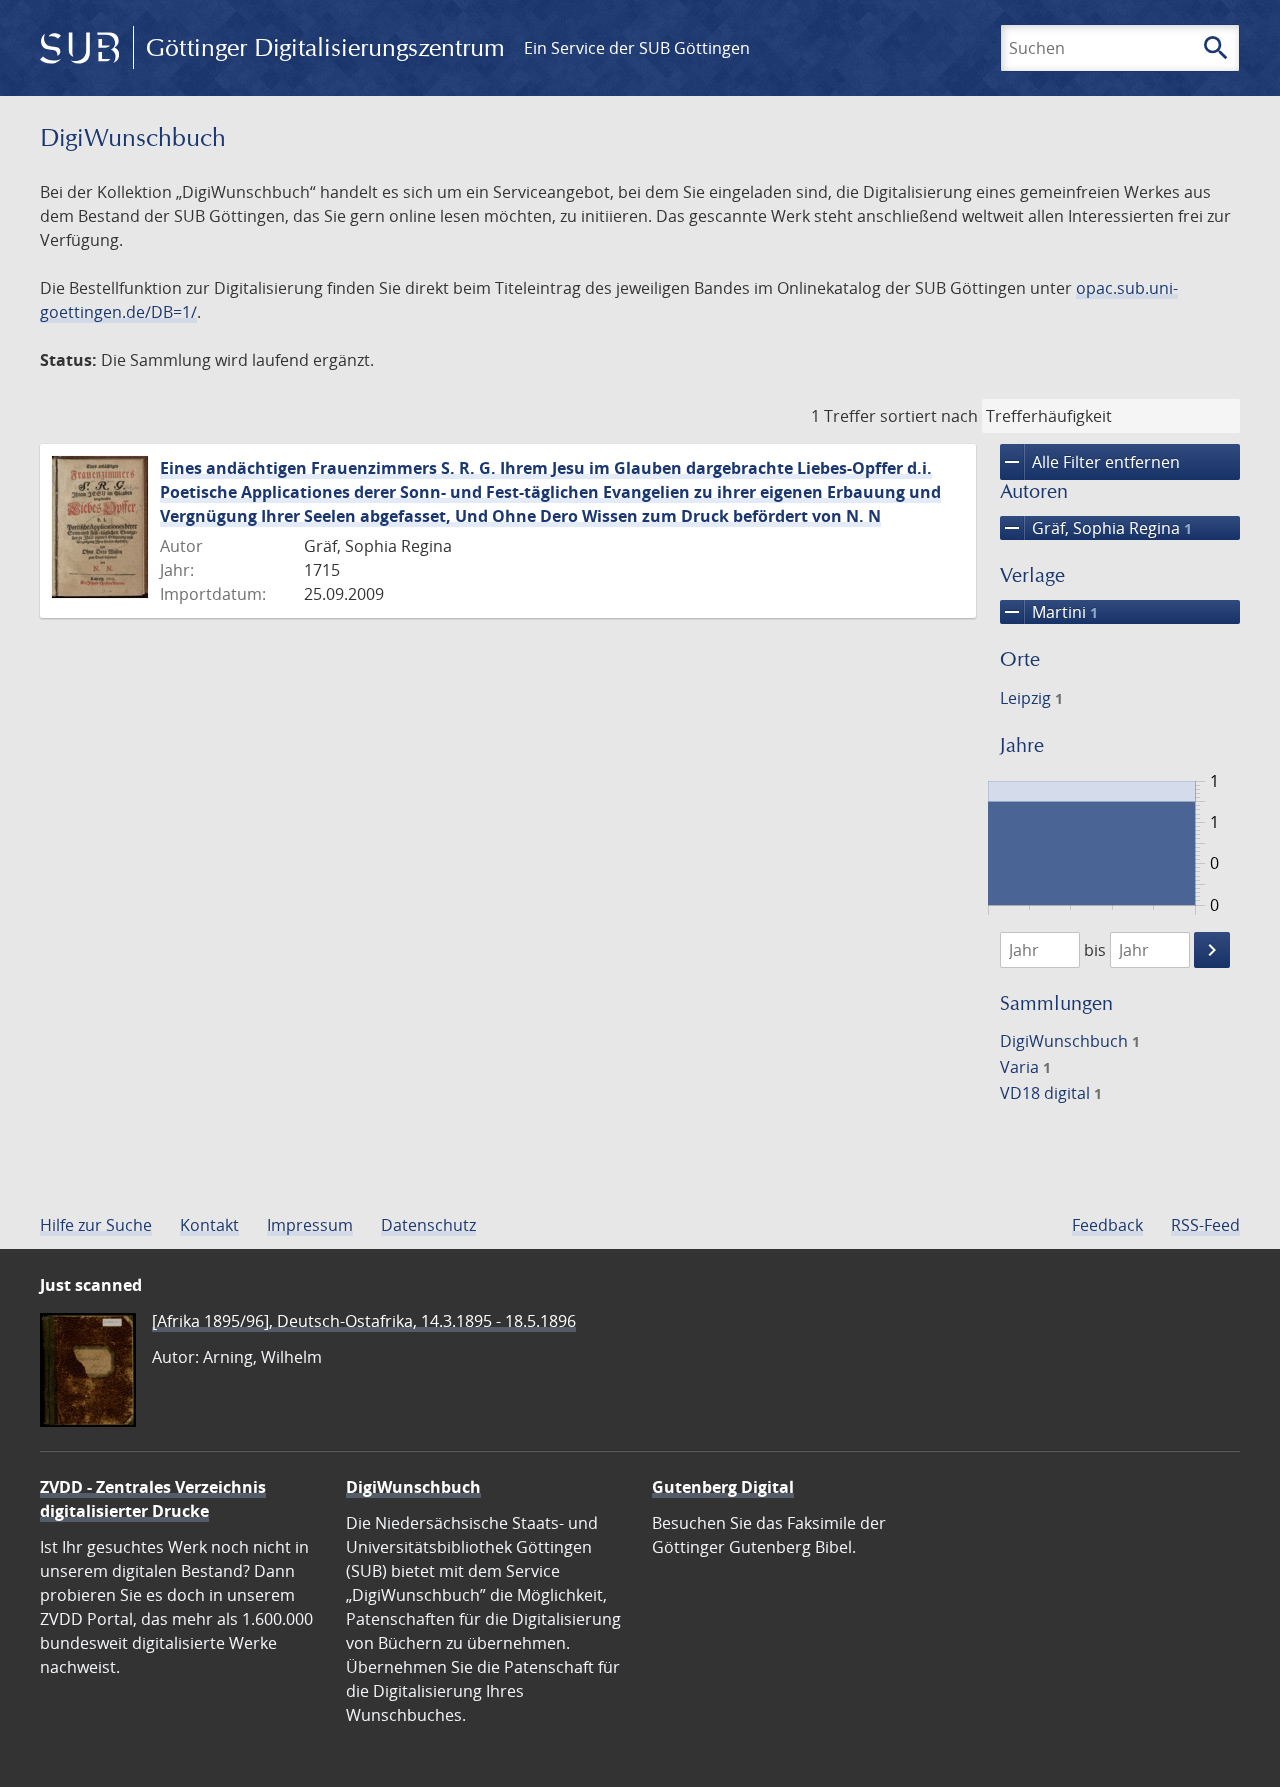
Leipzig (1031, 698)
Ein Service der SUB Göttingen (637, 48)
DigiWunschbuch (1070, 1041)
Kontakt (209, 1225)
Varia (1025, 1067)
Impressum (310, 1225)
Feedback (1107, 1225)
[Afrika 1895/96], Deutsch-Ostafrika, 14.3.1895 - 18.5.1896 (364, 1321)
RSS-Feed (1205, 1225)
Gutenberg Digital (723, 1487)
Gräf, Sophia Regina (1096, 528)
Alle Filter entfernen (1090, 462)
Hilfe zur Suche (96, 1225)
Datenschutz (428, 1225)
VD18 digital (1051, 1093)
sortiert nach (929, 416)
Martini (1049, 612)
